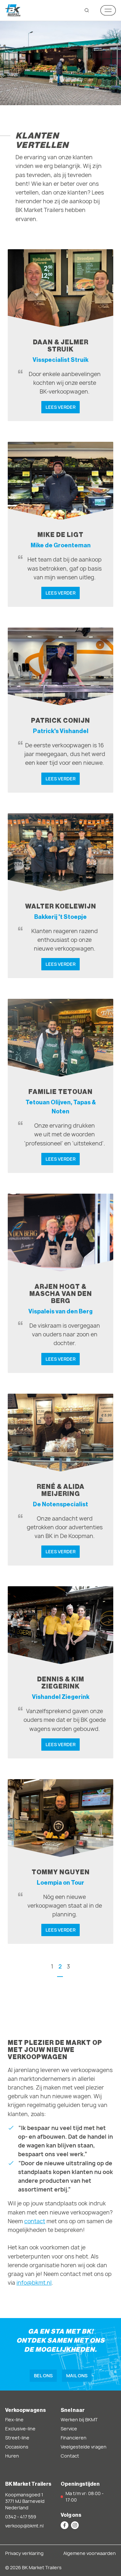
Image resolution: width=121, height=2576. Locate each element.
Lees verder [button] (60, 407)
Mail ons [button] (77, 2375)
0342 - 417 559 (21, 2517)
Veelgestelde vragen (84, 2447)
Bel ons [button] (43, 2375)
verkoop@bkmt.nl (24, 2526)
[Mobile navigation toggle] (108, 10)
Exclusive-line (20, 2429)
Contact (70, 2456)
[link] (60, 335)
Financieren (74, 2438)
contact (35, 2221)
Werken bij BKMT (79, 2420)
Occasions (17, 2447)
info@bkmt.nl (34, 2283)
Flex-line (14, 2420)
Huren (12, 2456)
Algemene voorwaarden (90, 2553)
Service (69, 2429)
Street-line (17, 2438)
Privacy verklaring (24, 2553)
